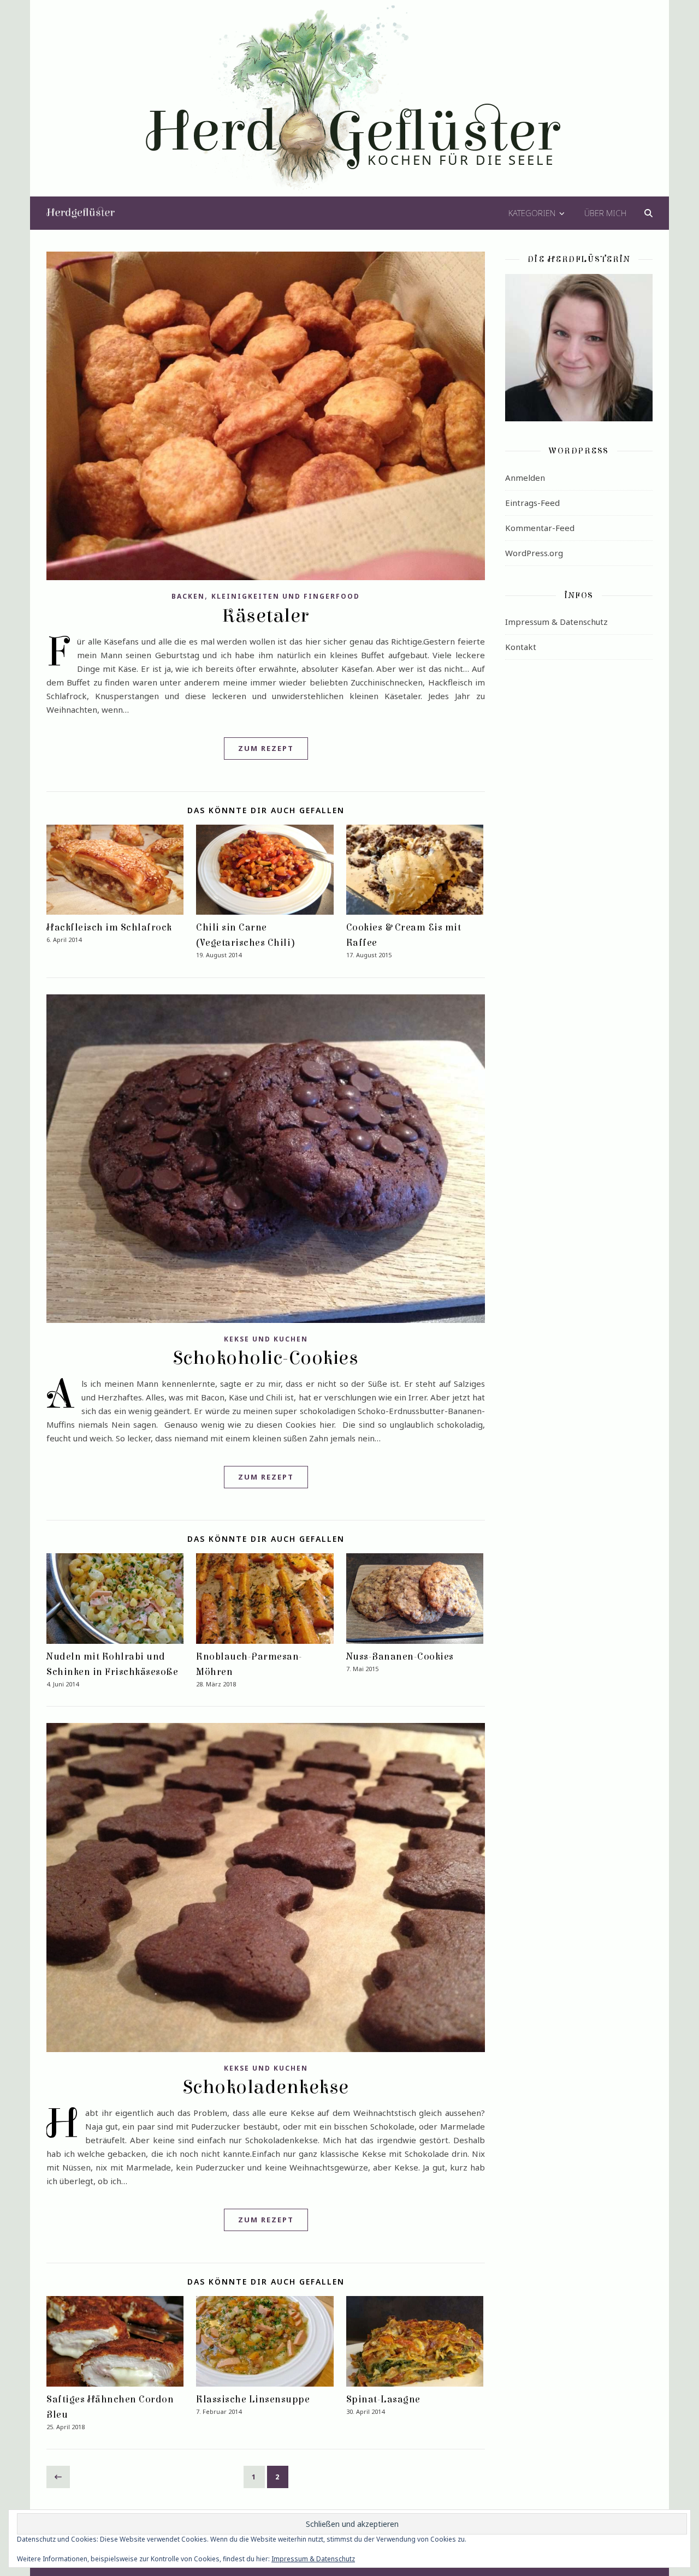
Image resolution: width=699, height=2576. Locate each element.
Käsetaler (266, 616)
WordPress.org (534, 553)
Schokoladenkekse (266, 2087)
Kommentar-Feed (540, 528)
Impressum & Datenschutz (556, 622)
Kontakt (521, 647)
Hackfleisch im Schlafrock (109, 928)
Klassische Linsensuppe (253, 2399)
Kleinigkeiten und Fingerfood (286, 596)
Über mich (605, 213)
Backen (188, 596)
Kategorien (532, 213)
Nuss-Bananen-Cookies (400, 1657)
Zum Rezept (266, 748)
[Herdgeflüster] (350, 105)
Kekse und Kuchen (266, 1339)
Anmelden (525, 478)
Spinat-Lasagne (383, 2399)
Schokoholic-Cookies (266, 1358)
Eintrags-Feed (532, 503)
